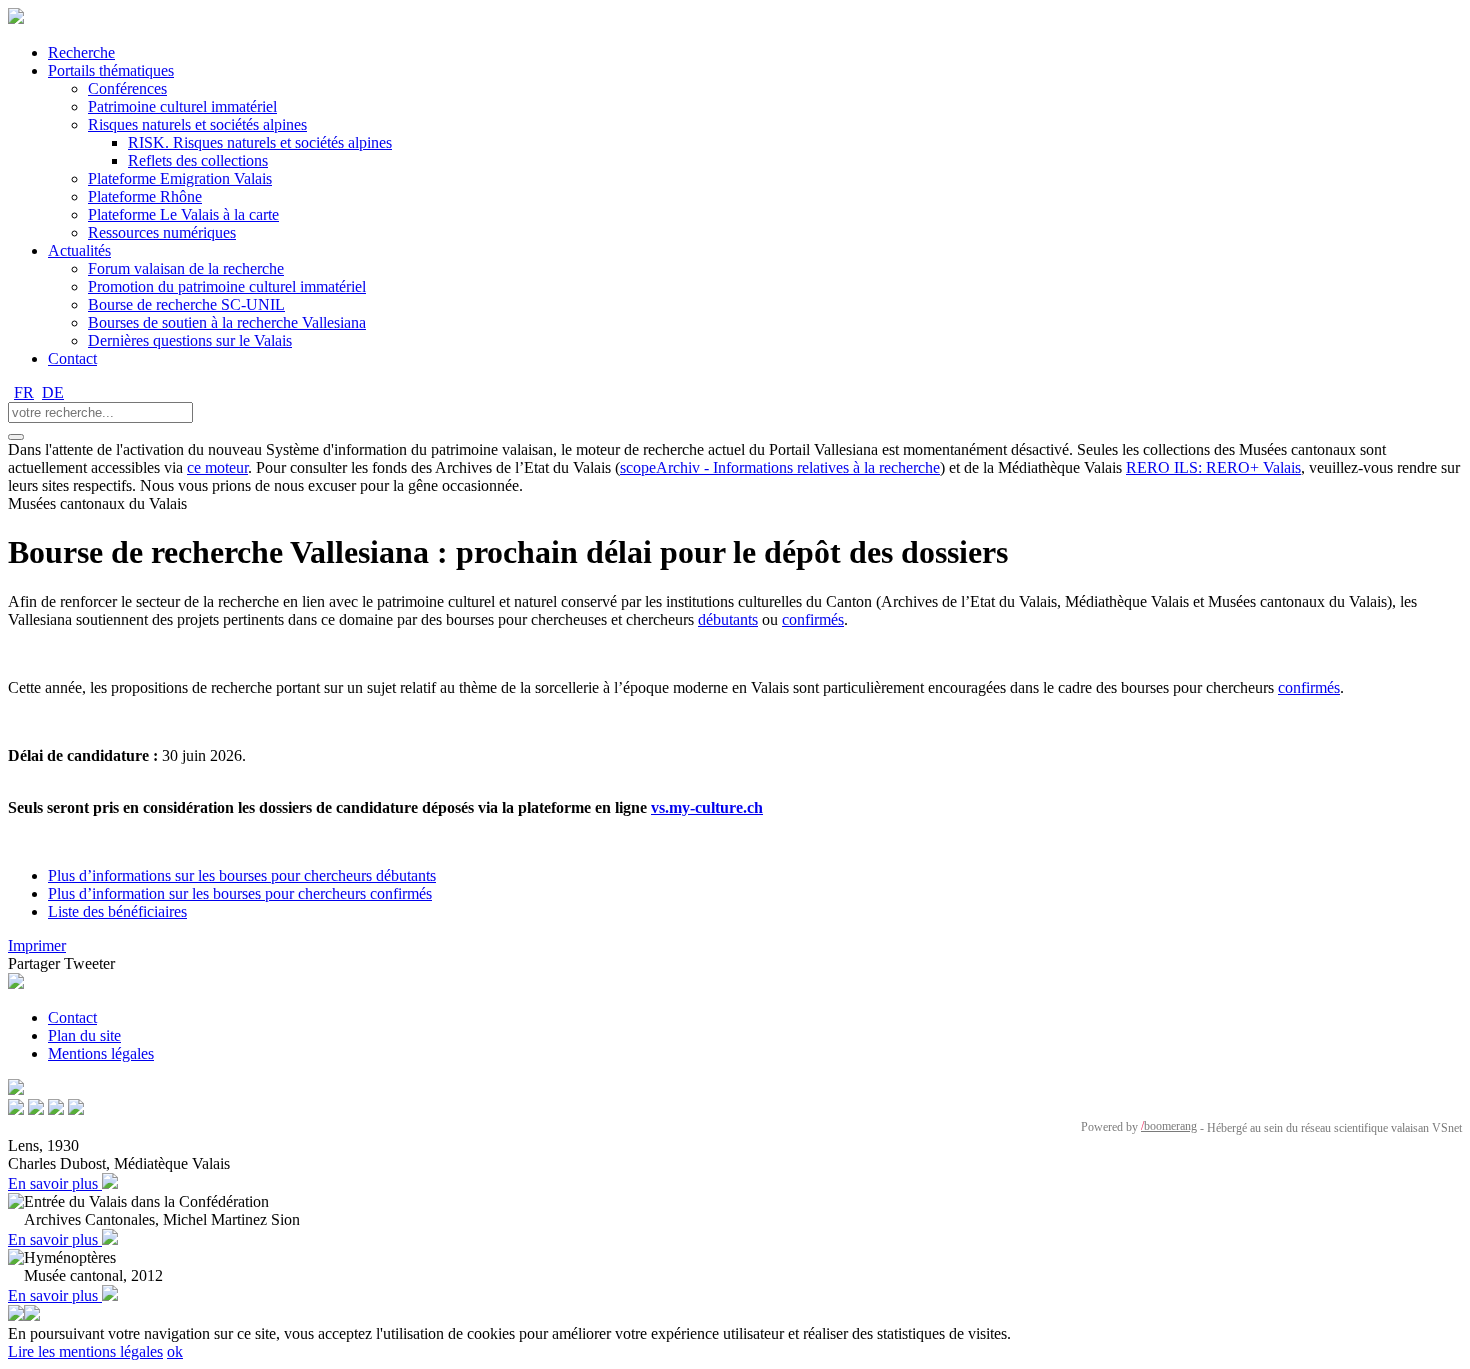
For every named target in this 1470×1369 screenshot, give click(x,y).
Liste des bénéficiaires (117, 911)
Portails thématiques (111, 70)
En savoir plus (55, 1183)
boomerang (1169, 1126)
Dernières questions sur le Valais (190, 340)
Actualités (79, 250)
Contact (72, 358)
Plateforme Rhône (145, 196)
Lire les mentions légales (85, 1351)
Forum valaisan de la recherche (186, 268)
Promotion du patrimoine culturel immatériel (227, 286)
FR (24, 392)
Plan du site (84, 1035)
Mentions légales (101, 1053)
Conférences (127, 88)
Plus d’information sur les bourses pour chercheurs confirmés (240, 893)
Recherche (81, 52)
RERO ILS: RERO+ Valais (1213, 467)
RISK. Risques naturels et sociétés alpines (260, 142)
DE (53, 392)
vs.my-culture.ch (707, 807)
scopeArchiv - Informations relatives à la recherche (780, 467)
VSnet (1447, 1128)
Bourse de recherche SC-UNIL (186, 304)
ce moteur (217, 467)
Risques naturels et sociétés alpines (197, 124)
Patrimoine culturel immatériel (182, 106)
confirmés (813, 619)
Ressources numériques (162, 232)
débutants (728, 619)
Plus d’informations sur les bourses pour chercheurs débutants (242, 875)
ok (175, 1351)
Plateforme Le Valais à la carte (183, 214)
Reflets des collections (198, 160)
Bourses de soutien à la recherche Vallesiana (227, 322)
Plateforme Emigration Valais (180, 178)
